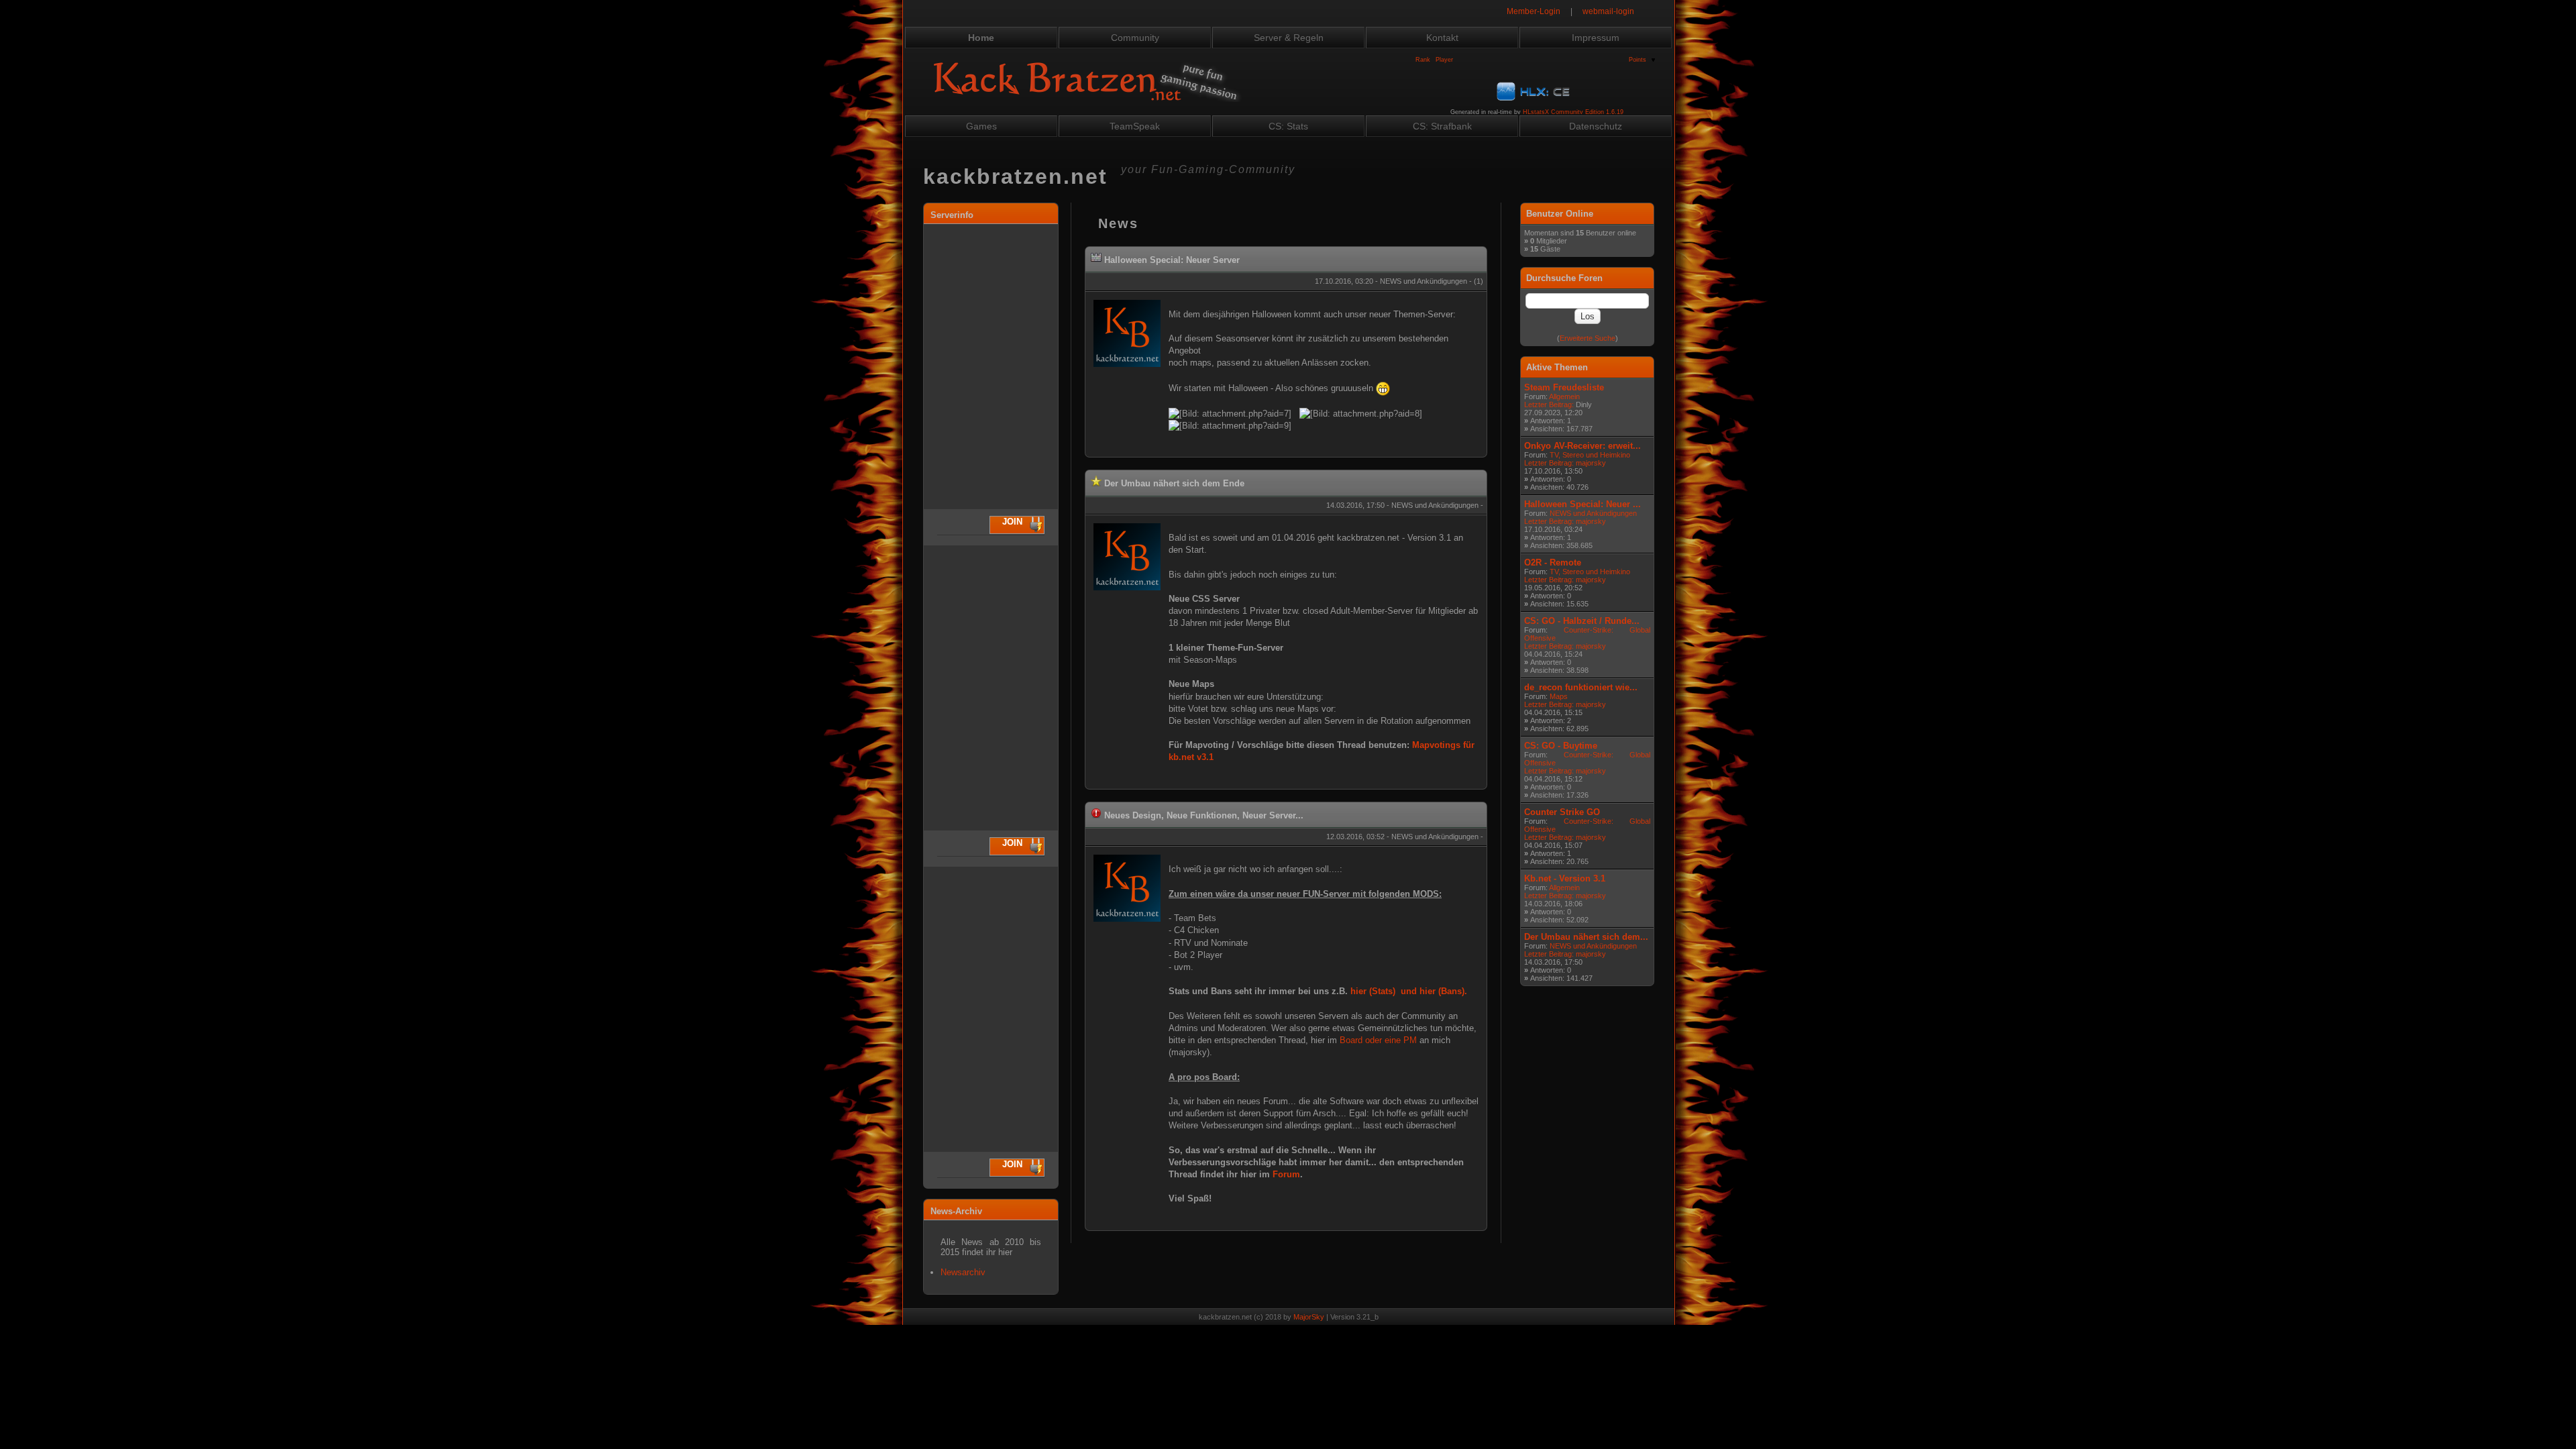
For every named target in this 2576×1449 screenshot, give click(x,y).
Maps (1559, 696)
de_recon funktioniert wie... (1581, 687)
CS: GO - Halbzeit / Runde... (1582, 621)
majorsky (1591, 463)
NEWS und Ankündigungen (1593, 513)
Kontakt (1442, 38)
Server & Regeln (1289, 38)
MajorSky (1309, 1317)
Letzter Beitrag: (1549, 405)
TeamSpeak (1135, 126)
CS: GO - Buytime (1561, 746)
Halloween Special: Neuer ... (1582, 504)
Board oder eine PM (1378, 1040)
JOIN (1012, 522)
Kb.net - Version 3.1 (1565, 878)
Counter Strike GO (1562, 812)
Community (1135, 38)
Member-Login (1534, 11)
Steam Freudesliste (1564, 387)
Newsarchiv (963, 1272)
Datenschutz (1596, 126)
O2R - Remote (1553, 562)
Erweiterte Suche (1588, 338)
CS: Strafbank (1442, 126)
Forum (1286, 1174)
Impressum (1596, 38)
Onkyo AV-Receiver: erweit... (1582, 446)
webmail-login (1608, 11)
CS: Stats (1288, 126)
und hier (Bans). (1434, 991)
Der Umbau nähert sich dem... (1586, 937)
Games (981, 126)
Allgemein (1564, 396)
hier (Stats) (1373, 991)
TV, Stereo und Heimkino (1590, 455)
